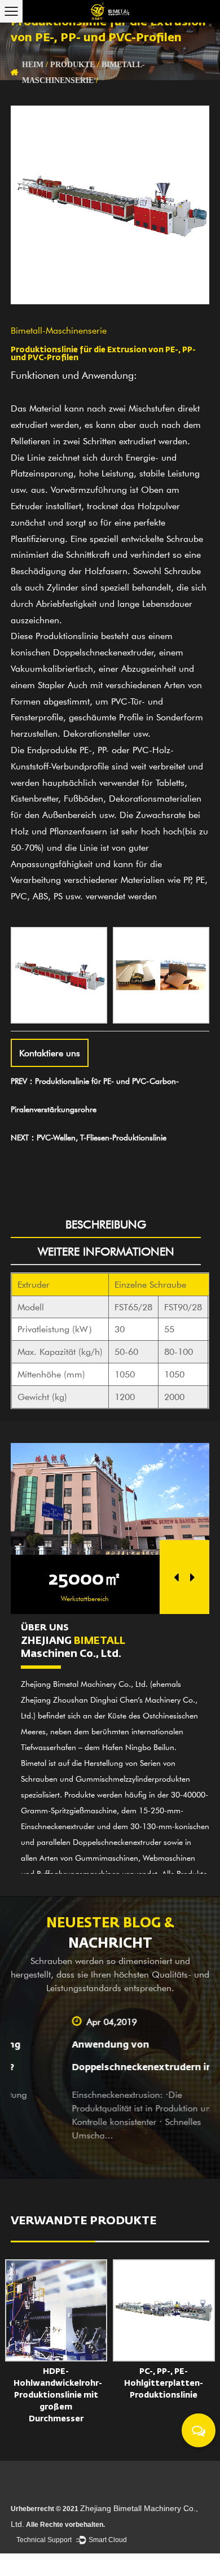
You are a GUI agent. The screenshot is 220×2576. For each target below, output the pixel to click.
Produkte (72, 65)
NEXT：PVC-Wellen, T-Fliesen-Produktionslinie (89, 1137)
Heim (33, 65)
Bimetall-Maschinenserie (59, 330)
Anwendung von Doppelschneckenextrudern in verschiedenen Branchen (104, 2068)
